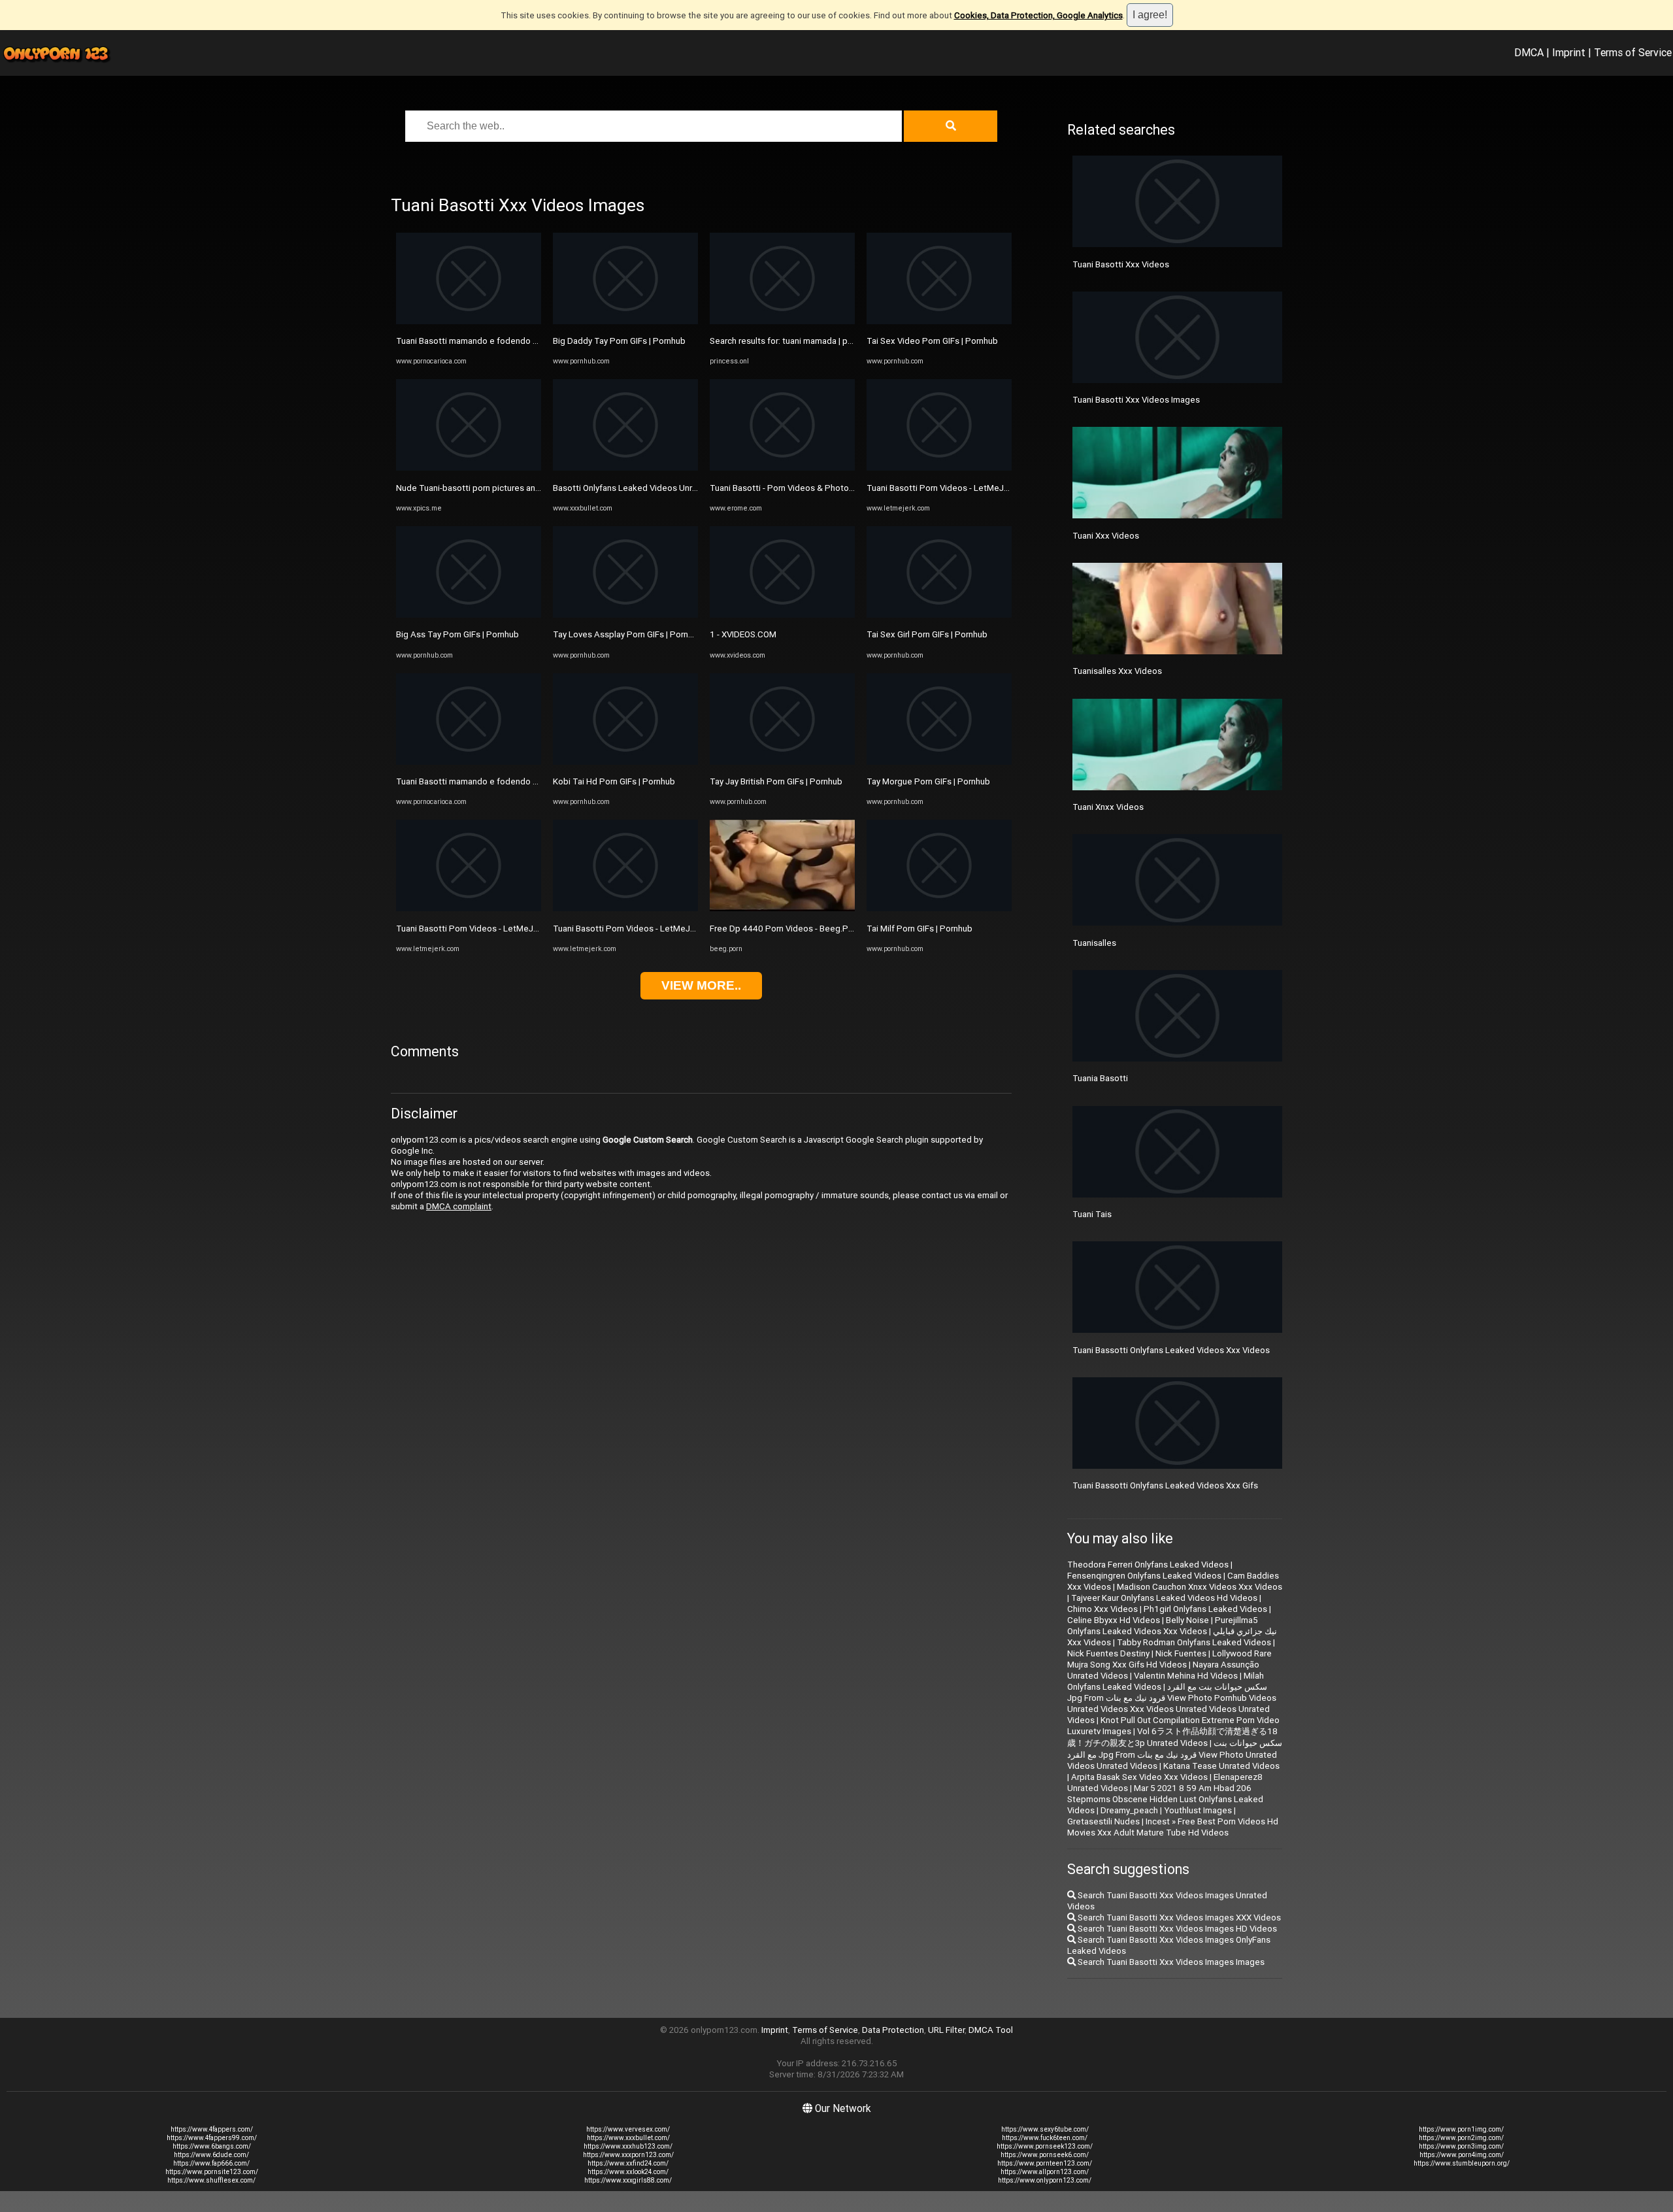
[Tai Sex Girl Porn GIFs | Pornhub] (939, 615)
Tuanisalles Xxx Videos (1117, 671)
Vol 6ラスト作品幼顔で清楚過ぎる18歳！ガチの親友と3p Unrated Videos (1172, 1737)
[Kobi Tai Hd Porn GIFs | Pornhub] (625, 762)
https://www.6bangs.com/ (212, 2146)
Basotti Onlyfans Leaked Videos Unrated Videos (646, 488)
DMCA (1529, 52)
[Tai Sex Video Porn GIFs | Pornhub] (939, 321)
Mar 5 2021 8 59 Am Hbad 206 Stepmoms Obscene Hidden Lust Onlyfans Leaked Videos (1165, 1799)
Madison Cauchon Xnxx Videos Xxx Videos (1200, 1587)
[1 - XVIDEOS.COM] (782, 615)
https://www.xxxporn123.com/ (628, 2155)
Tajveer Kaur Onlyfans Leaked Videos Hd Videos (1164, 1598)
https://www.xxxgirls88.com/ (628, 2180)
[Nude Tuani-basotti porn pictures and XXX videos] (469, 468)
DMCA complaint (459, 1206)
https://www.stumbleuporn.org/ (1462, 2163)
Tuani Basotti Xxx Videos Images (1136, 400)
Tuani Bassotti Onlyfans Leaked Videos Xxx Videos (1171, 1350)
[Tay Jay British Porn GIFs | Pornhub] (782, 762)
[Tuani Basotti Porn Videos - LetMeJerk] (469, 908)
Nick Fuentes (1181, 1653)
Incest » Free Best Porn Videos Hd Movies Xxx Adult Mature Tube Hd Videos (1173, 1827)
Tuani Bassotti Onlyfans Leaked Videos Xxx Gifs (1165, 1485)
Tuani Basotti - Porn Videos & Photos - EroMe (797, 488)
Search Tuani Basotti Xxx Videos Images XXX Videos (1178, 1918)
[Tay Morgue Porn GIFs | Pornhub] (939, 762)
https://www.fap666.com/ (211, 2163)
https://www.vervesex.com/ (628, 2129)
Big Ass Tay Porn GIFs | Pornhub (457, 634)
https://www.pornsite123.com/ (212, 2172)
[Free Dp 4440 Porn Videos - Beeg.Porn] (782, 908)
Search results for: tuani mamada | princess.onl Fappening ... (825, 341)
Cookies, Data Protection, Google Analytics (1038, 15)
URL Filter (946, 2030)
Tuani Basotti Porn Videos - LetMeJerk (471, 929)
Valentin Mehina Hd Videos (1186, 1676)
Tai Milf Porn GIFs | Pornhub (919, 929)
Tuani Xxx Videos (1106, 536)
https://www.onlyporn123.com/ (1045, 2180)
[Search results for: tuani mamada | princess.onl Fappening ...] (782, 321)
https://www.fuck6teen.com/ (1045, 2138)
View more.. (701, 985)
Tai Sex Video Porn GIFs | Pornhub (932, 341)
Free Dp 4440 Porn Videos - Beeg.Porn (785, 929)
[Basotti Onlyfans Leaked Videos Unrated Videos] (625, 468)
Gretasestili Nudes (1103, 1821)
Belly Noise (1187, 1620)
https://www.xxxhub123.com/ (628, 2146)
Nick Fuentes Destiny (1108, 1653)
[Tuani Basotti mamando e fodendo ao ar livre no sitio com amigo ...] (469, 321)
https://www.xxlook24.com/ (628, 2172)
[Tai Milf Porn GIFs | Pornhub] (939, 908)
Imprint (1569, 52)
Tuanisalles (1094, 943)
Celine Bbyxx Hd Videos (1114, 1620)
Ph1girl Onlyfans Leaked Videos (1205, 1609)
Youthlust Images (1198, 1810)
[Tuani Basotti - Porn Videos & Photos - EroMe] (782, 468)
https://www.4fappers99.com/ (212, 2138)
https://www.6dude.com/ (211, 2155)
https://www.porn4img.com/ (1462, 2155)
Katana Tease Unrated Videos (1221, 1766)
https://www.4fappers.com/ (212, 2129)
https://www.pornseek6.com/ (1045, 2155)
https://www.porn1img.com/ (1461, 2129)
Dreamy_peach (1129, 1810)
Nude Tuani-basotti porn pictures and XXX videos (491, 488)
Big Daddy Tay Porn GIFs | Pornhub (619, 341)
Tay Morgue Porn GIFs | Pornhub (928, 781)
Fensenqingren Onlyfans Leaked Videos (1144, 1576)
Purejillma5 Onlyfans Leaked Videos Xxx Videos (1163, 1626)
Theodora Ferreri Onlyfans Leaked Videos (1148, 1565)
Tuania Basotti (1100, 1078)
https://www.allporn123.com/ (1045, 2172)
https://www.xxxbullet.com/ (628, 2138)
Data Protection (893, 2030)
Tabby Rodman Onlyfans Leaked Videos (1194, 1642)
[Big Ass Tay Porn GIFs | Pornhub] (469, 615)
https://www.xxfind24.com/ (628, 2163)
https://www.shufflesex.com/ (211, 2180)
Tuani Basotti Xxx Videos (1121, 264)
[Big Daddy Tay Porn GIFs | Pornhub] (625, 321)
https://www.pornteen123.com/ (1045, 2163)
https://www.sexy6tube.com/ (1045, 2129)
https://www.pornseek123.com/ (1045, 2146)
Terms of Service (1633, 52)
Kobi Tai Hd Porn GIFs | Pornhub (614, 781)
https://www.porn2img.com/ (1461, 2138)
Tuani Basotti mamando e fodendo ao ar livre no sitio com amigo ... (524, 341)
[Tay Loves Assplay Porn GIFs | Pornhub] (625, 615)
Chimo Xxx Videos (1102, 1609)
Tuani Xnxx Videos (1108, 807)
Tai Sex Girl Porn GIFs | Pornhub (927, 634)
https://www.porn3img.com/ (1461, 2146)
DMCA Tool (991, 2030)
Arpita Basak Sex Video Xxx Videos (1139, 1777)
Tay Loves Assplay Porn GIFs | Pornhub (628, 634)
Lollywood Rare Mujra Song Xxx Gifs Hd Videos (1169, 1659)
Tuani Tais (1092, 1214)
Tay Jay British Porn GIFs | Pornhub (776, 781)
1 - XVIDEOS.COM (743, 634)
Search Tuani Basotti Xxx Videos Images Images (1170, 1962)
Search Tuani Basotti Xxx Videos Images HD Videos (1176, 1929)
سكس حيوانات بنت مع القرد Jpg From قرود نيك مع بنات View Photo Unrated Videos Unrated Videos (1175, 1754)
